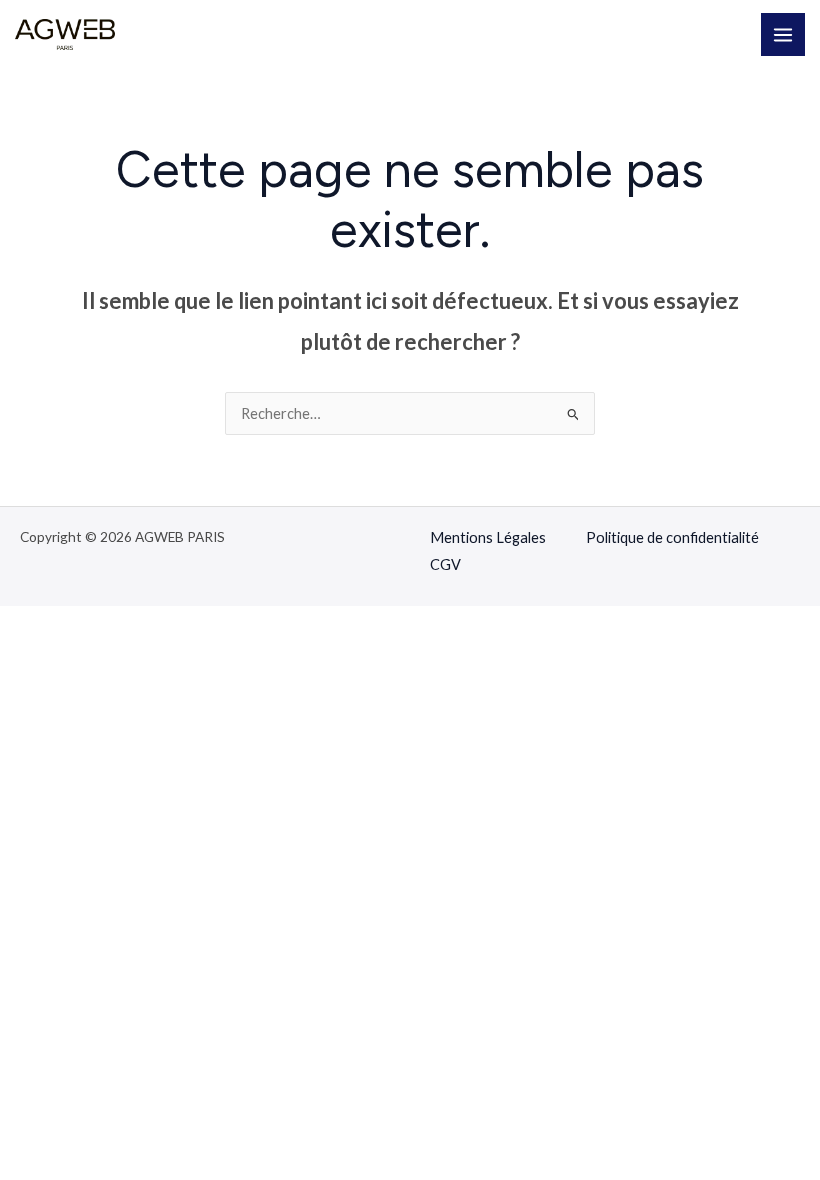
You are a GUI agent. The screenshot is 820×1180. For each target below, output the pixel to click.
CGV (445, 564)
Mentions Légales (488, 537)
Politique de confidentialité (672, 537)
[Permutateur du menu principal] (783, 35)
